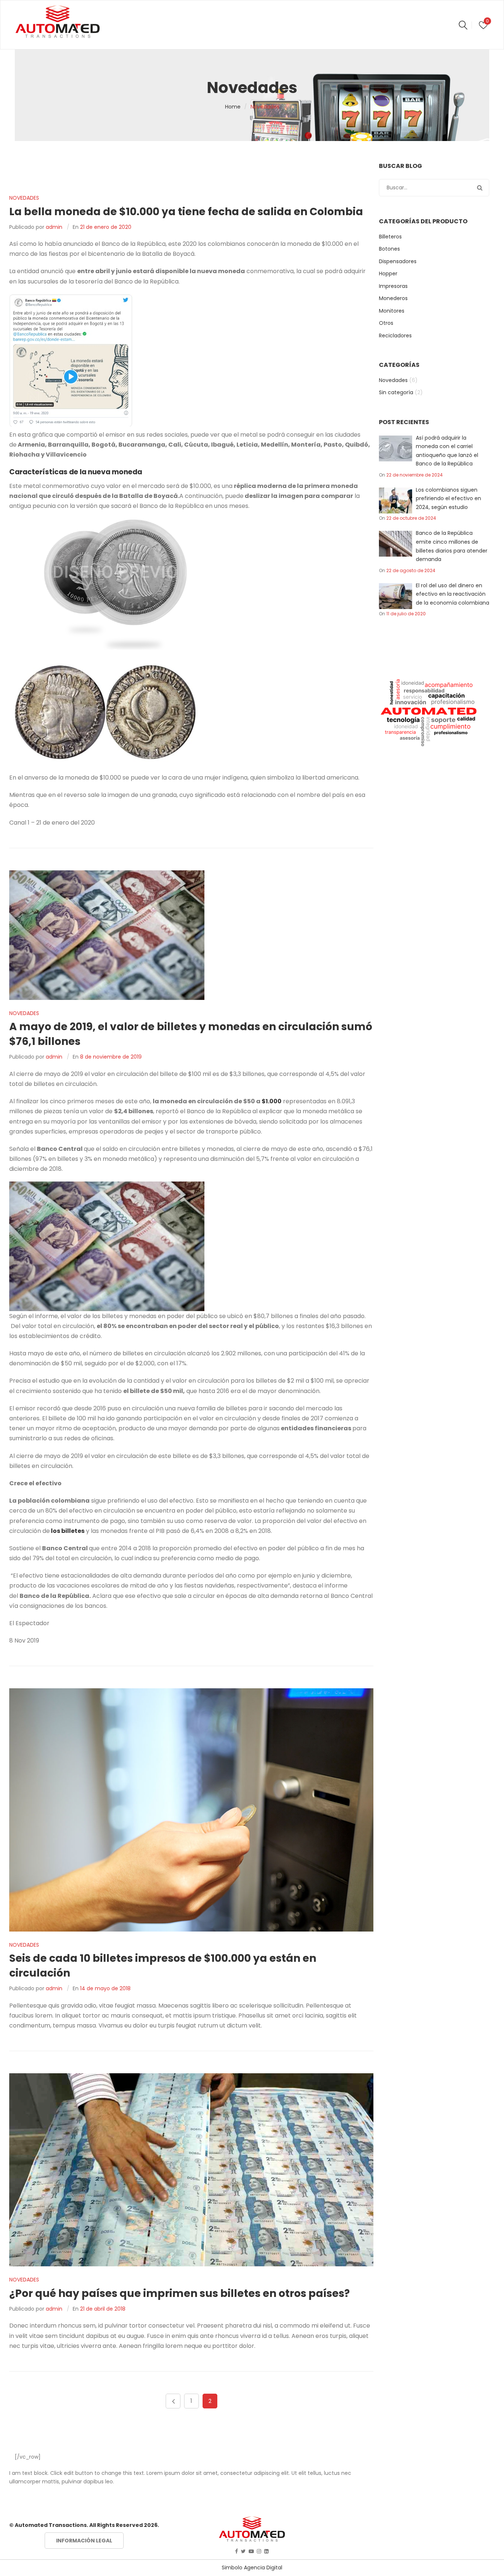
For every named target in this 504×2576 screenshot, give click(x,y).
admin (54, 227)
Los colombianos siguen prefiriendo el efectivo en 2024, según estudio (448, 498)
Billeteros (390, 237)
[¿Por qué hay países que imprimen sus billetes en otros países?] (191, 2170)
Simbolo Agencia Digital (252, 2568)
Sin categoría (396, 392)
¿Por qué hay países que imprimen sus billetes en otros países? (179, 2293)
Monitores (392, 311)
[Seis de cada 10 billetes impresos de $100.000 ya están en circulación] (191, 1810)
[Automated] (58, 22)
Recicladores (395, 336)
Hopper (388, 274)
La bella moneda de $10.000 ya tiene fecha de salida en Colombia (186, 212)
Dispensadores (398, 261)
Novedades (24, 198)
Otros (386, 323)
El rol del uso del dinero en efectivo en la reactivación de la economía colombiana (453, 594)
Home (233, 107)
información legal (84, 2541)
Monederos (393, 298)
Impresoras (393, 286)
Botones (389, 249)
